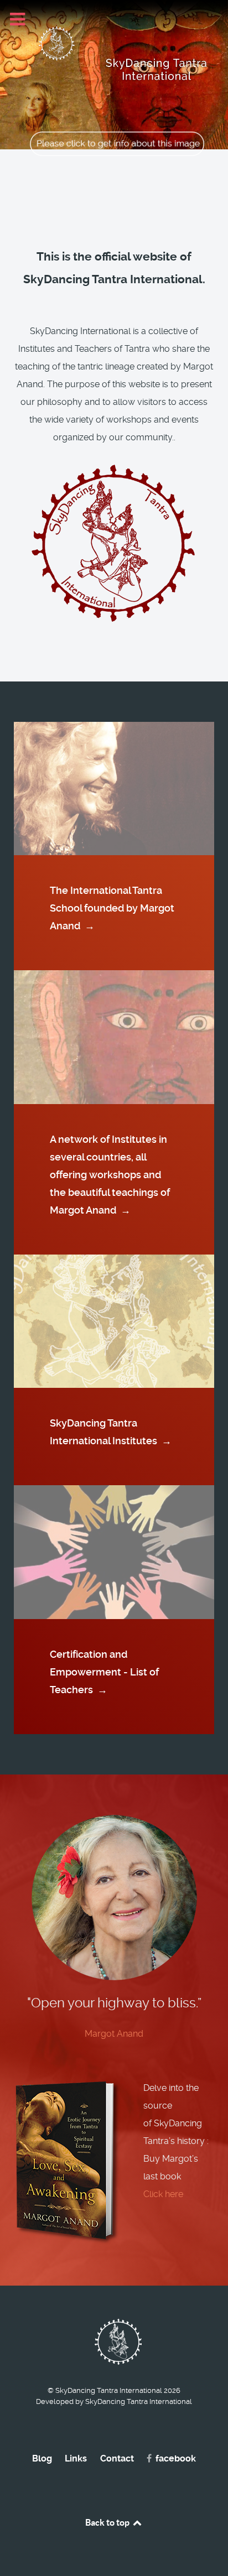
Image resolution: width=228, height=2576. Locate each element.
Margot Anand (114, 2034)
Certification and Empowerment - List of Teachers (104, 1672)
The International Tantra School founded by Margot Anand (112, 908)
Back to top (108, 2522)
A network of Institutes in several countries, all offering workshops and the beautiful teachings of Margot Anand (110, 1175)
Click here (163, 2194)
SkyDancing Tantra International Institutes (111, 1432)
